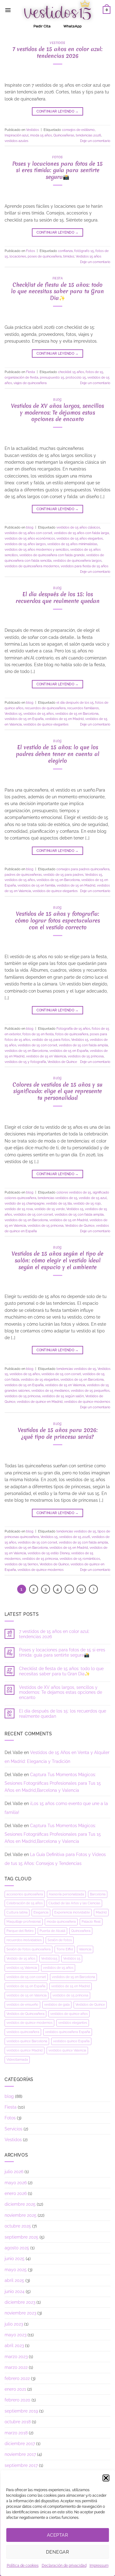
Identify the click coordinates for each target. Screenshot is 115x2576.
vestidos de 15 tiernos (21, 1564)
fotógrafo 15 (84, 251)
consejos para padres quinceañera (83, 869)
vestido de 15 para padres (63, 875)
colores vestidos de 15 (74, 1192)
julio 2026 (14, 2172)
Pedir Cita (42, 26)
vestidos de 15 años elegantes (80, 538)
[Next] (93, 1589)
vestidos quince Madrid (25, 2050)
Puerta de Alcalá (52, 1931)
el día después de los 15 (75, 702)
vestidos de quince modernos (87, 1402)
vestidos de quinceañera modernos (32, 566)
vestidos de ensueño (22, 2004)
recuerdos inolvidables (24, 1940)
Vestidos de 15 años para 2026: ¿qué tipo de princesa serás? (58, 1433)
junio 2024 (15, 2291)
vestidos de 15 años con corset (29, 533)
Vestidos (57, 43)
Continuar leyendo (58, 111)
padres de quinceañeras (23, 875)
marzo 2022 (16, 2367)
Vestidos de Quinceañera (25, 2014)
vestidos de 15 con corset (38, 1045)
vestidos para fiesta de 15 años (84, 566)
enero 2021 (15, 2389)
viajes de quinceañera (30, 383)
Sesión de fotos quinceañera (29, 1949)
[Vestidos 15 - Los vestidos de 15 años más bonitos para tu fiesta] (57, 10)
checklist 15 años (71, 372)
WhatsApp (73, 26)
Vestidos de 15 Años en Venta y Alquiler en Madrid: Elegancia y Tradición (57, 1757)
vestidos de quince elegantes (46, 724)
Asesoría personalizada (66, 1894)
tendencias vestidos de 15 (57, 1198)
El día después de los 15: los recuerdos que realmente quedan (58, 598)
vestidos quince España (71, 2041)
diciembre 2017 (20, 2444)
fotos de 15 (94, 372)
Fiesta (58, 278)
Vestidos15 (49, 1958)
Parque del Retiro (20, 1931)
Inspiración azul (17, 135)
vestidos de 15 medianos (50, 1390)
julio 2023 (14, 2324)
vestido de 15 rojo (87, 1203)
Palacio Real (91, 1921)
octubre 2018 (18, 2422)
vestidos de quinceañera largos (77, 560)
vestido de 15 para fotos (51, 1040)
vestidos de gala (57, 2004)
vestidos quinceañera (23, 2032)
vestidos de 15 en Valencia (46, 1056)
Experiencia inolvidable (72, 1912)
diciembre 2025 (20, 2204)
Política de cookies (23, 2566)
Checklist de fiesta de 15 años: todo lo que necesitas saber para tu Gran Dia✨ (57, 291)
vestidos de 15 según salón (63, 1396)
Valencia (85, 1949)
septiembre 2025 (21, 2237)
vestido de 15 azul (93, 1198)
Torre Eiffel (65, 1949)
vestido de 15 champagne (25, 1203)
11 (81, 1589)
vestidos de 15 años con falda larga (81, 533)
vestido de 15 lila (59, 1203)
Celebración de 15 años (25, 1903)
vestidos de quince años (69, 2014)
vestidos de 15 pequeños (90, 1390)
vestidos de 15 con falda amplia (83, 1045)
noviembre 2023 (20, 2313)
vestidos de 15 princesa (86, 1056)
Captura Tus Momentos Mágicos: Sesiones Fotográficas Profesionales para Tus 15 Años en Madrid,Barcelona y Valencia (53, 1782)
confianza (65, 251)
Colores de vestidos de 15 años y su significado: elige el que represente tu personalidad (57, 1091)
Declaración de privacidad (64, 2566)
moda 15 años (41, 135)
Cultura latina (17, 1912)
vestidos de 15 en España (24, 719)
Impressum (99, 2566)
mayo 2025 (16, 2270)
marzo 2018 (16, 2433)
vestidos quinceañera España (68, 2032)
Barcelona (98, 1894)
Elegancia (41, 1912)
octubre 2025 (18, 2226)
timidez (69, 256)
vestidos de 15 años (38, 714)
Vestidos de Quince (62, 1062)
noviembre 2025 (21, 2215)
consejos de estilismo (78, 130)
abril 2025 (14, 2280)
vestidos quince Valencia (67, 2050)
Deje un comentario (95, 141)
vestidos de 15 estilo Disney (49, 1553)
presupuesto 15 (52, 377)
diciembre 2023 (20, 2302)
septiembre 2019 (21, 2411)
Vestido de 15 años (21, 1958)
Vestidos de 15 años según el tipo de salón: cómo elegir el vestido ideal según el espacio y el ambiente (57, 1260)
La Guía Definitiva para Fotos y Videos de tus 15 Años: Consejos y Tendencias (55, 1859)
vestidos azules (16, 141)
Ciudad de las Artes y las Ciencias (74, 1903)
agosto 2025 (17, 2248)
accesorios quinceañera (25, 1894)
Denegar (57, 2552)
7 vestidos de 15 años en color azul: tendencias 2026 (57, 52)
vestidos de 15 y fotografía (25, 1062)
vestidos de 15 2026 (75, 1537)
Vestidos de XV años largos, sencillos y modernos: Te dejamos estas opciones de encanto (57, 413)
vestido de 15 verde (50, 1209)
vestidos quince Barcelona (27, 2041)
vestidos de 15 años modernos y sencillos (37, 549)
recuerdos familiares (83, 708)
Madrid (101, 1912)
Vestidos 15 (13, 714)
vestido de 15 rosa (19, 1209)
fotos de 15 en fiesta (38, 1034)
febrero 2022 (17, 2378)
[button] (106, 2478)
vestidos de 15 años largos (25, 544)
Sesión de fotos (60, 1940)
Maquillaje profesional (24, 1921)
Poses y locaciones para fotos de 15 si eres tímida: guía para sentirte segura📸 (57, 170)
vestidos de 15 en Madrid (64, 719)
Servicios (13, 2129)
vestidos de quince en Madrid (40, 1402)
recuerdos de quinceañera (45, 708)
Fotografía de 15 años (73, 1028)
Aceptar (57, 2535)
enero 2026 (16, 2193)
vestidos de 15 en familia (36, 885)
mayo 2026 (16, 2183)
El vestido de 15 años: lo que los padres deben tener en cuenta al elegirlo (58, 754)
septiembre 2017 (21, 2465)
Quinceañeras (64, 135)
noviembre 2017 (20, 2454)
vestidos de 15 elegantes (40, 1379)
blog (57, 399)
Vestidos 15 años (88, 256)
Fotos (57, 157)
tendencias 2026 (88, 135)
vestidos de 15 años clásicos (78, 527)
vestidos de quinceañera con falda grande (52, 555)
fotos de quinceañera (72, 1034)
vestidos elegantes (73, 2023)
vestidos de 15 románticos (80, 1559)
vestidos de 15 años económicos (30, 538)
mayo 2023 (15, 2335)
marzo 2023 (16, 2357)
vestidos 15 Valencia (22, 1968)
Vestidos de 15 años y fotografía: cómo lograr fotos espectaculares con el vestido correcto (57, 920)
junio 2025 (15, 2259)
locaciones (18, 256)
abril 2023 (14, 2346)
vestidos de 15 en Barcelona (77, 714)
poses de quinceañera (45, 256)
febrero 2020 (17, 2400)
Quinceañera (81, 1931)
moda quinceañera (61, 1921)
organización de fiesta (21, 377)
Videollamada (17, 2059)
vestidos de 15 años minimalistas (72, 544)
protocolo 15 (76, 377)
